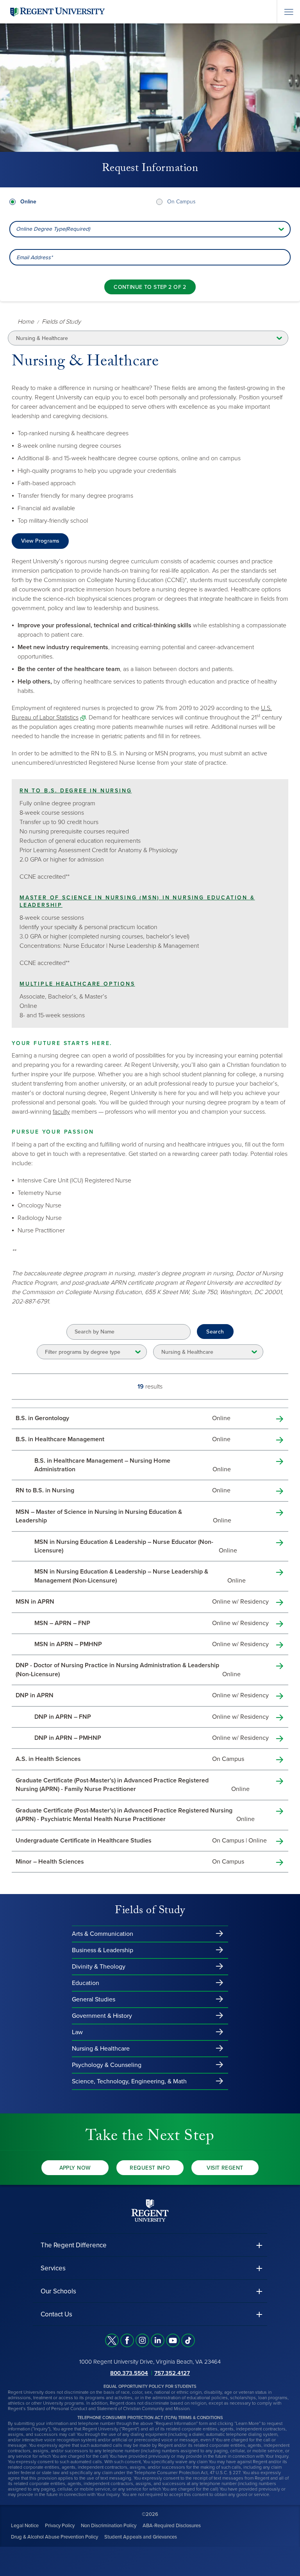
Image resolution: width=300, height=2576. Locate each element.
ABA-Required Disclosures (172, 2526)
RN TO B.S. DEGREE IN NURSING (76, 791)
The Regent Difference (74, 2245)
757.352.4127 (172, 2373)
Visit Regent (225, 2168)
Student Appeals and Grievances (141, 2537)
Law (77, 2032)
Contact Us (56, 2314)
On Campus (181, 202)
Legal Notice (25, 2526)
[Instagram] (142, 2340)
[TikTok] (188, 2340)
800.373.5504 (129, 2373)
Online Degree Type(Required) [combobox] (53, 229)
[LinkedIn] (158, 2340)
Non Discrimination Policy (109, 2526)
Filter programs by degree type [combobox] (83, 1352)
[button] (150, 2245)
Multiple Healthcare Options (77, 984)
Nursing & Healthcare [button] (42, 338)
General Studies (94, 1999)
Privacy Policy (60, 2526)
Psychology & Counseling (107, 2065)
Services (53, 2268)
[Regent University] (57, 12)
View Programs (40, 541)
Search (215, 1332)
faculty (61, 1112)
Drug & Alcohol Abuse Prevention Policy (54, 2537)
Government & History (102, 2016)
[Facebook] (127, 2340)
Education (86, 1983)
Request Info (150, 2168)
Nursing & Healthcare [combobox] (187, 1352)
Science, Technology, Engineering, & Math (129, 2081)
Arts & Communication (103, 1934)
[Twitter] (112, 2340)
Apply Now (75, 2168)
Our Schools (58, 2291)
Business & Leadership (103, 1950)
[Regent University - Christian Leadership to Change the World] (150, 2210)
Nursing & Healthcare (101, 2049)
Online (28, 202)
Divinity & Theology (99, 1967)
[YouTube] (173, 2340)
